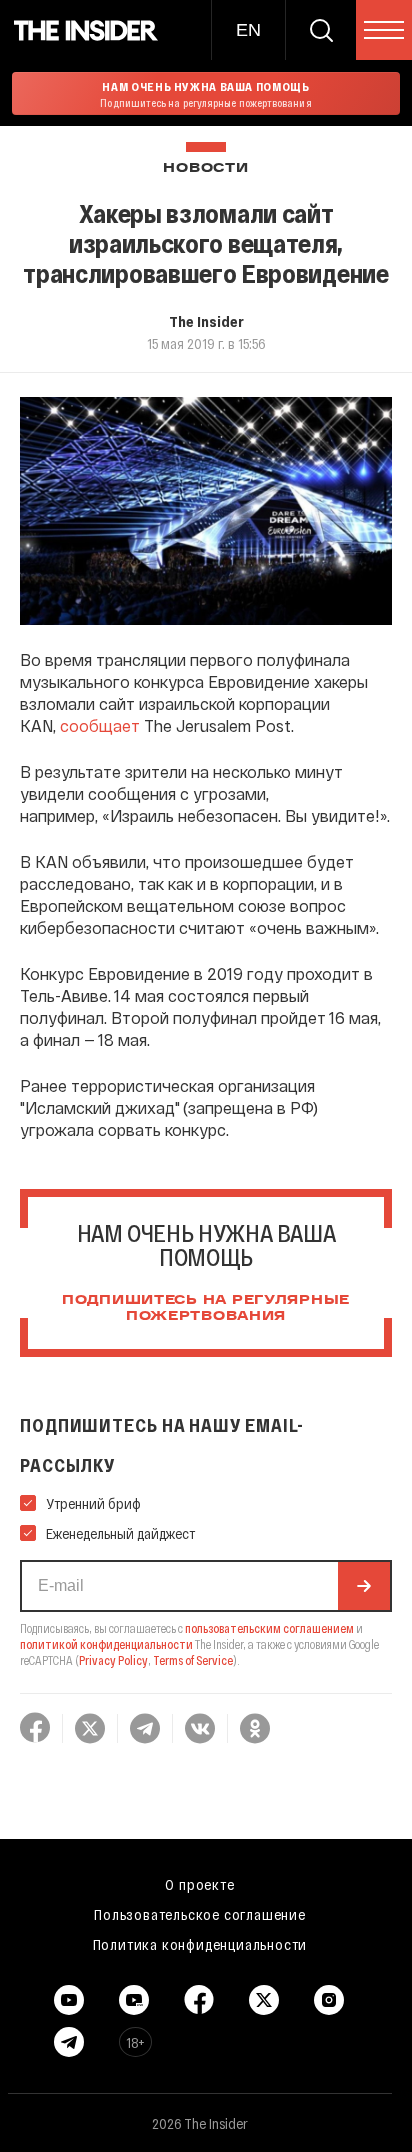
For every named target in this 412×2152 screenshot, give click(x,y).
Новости (205, 168)
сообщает (100, 725)
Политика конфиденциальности (200, 1944)
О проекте (199, 1884)
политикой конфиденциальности (106, 1644)
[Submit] (364, 1586)
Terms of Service (193, 1660)
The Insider (206, 321)
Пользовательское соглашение (200, 1914)
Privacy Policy (113, 1660)
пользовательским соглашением (269, 1628)
